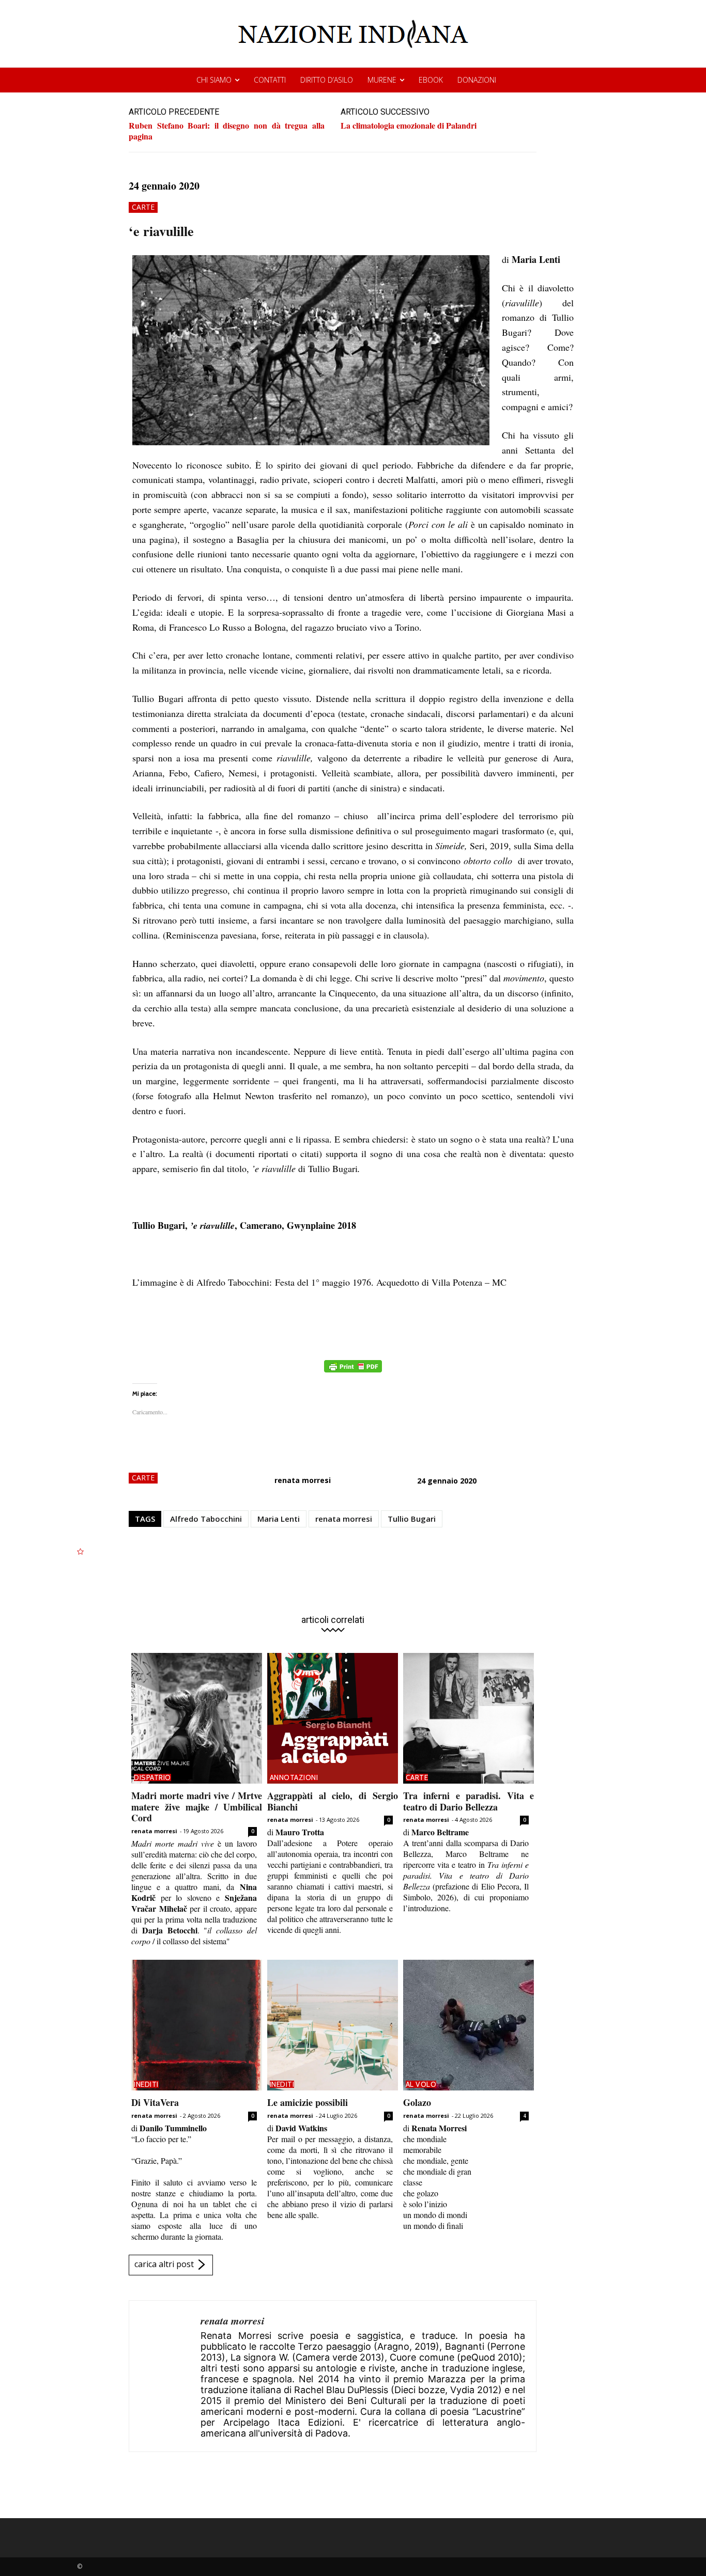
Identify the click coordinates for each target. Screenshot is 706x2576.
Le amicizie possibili (308, 2102)
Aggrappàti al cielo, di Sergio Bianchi (333, 1801)
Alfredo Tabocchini (206, 1519)
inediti (146, 2084)
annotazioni (294, 1777)
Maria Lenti (279, 1519)
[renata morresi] (165, 2376)
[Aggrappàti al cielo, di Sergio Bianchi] (333, 1718)
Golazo (417, 2102)
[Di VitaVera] (197, 2025)
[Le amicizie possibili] (333, 2025)
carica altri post (164, 2264)
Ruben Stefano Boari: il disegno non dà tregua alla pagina (227, 131)
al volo (421, 2084)
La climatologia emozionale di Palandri (409, 125)
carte (143, 207)
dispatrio (152, 1777)
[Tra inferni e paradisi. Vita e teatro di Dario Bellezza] (469, 1718)
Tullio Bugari (412, 1519)
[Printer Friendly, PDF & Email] (353, 1372)
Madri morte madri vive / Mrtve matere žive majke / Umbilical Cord (197, 1807)
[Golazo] (469, 2025)
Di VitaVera (155, 2102)
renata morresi (303, 1480)
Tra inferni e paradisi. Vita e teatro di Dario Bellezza (469, 1801)
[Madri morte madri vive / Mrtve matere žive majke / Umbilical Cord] (197, 1718)
